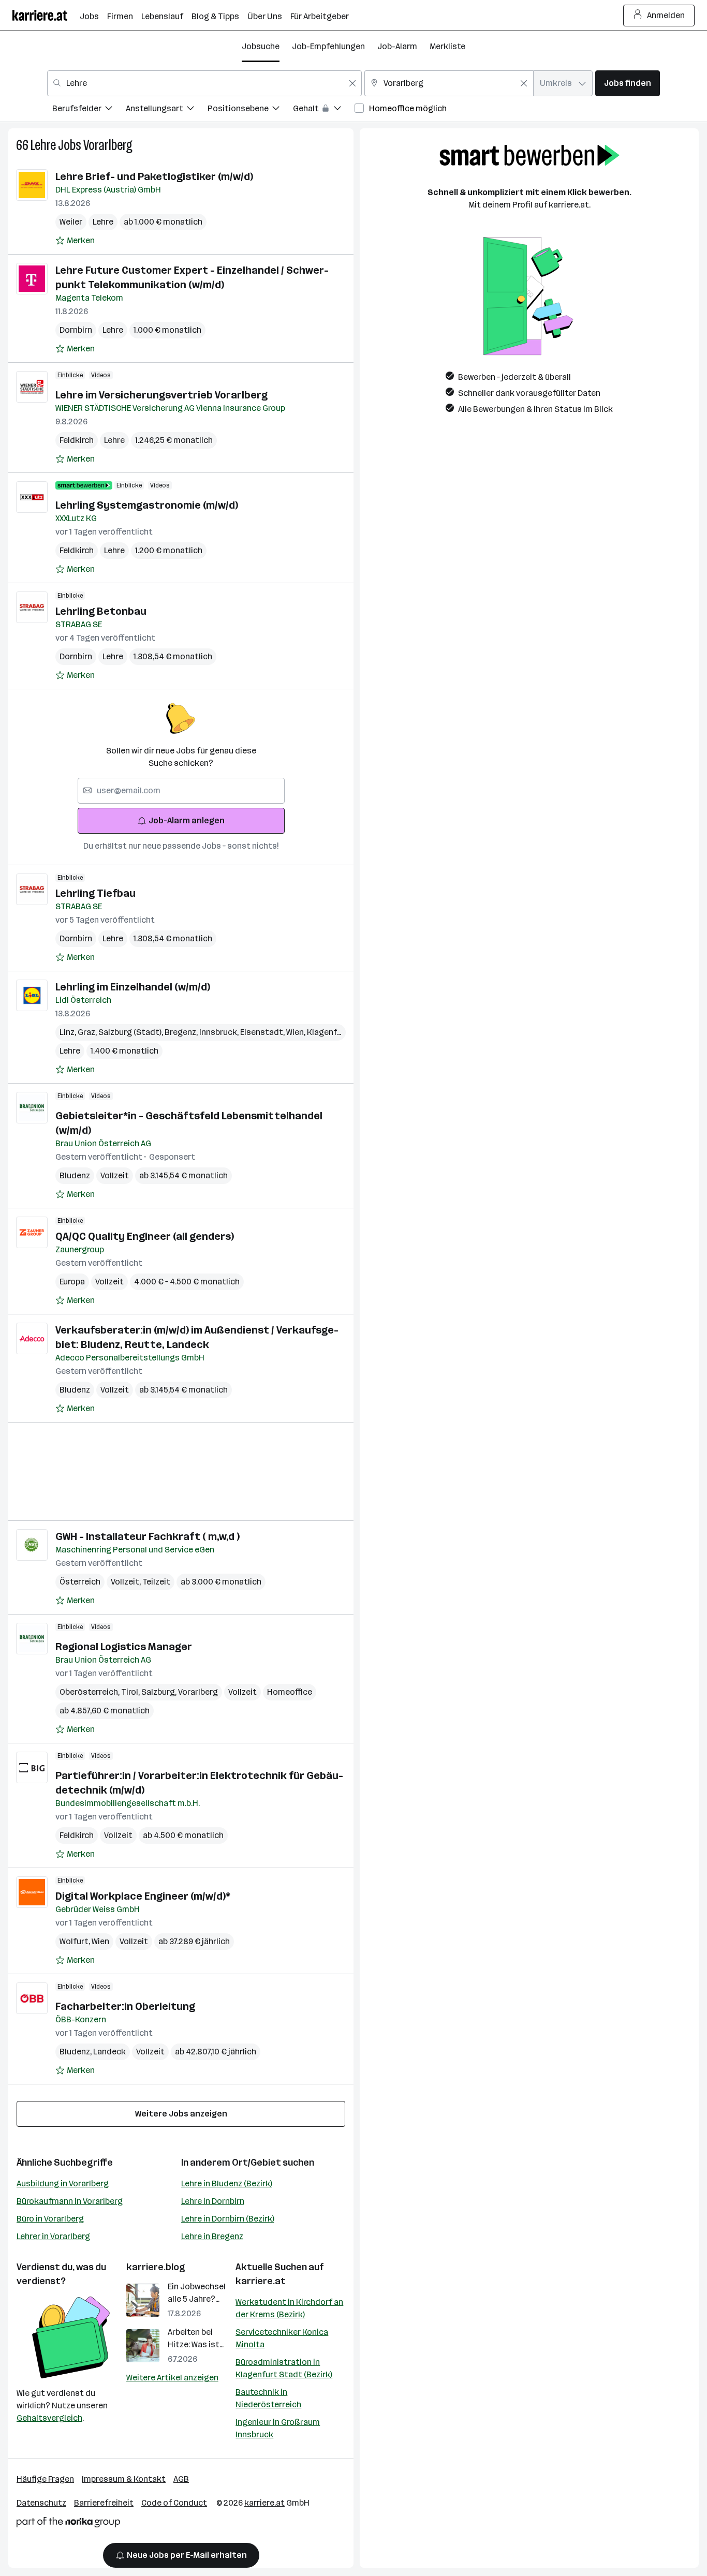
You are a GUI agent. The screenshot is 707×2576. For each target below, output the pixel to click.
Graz (88, 1032)
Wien (297, 1032)
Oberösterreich (90, 1692)
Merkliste (447, 46)
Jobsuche (261, 46)
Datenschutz (41, 2503)
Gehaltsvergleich (49, 2418)
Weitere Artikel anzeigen (172, 2378)
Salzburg (160, 1692)
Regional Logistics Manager (124, 1647)
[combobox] (204, 83)
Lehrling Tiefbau (95, 893)
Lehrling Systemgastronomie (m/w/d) (147, 505)
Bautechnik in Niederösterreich (268, 2398)
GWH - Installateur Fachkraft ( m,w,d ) (148, 1536)
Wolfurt (76, 1941)
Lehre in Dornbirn (213, 2201)
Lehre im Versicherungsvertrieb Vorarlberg (161, 395)
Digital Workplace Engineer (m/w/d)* (143, 1896)
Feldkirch (77, 440)
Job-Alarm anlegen (187, 820)
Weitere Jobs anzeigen (181, 2114)
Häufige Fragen (45, 2479)
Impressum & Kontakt (124, 2479)
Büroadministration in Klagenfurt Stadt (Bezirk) (284, 2368)
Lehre (43, 145)
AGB (181, 2479)
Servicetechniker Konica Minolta (282, 2338)
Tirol (131, 1692)
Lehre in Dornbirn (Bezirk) (228, 2219)
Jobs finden (628, 83)
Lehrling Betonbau (101, 611)
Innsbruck (220, 1032)
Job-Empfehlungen (328, 46)
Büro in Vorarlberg (50, 2219)
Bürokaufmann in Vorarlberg (70, 2201)
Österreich (80, 1582)
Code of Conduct (174, 2503)
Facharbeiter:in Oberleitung (125, 2006)
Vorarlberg (108, 145)
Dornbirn (76, 330)
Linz (69, 1032)
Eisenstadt (263, 1032)
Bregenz (182, 1032)
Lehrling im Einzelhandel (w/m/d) (133, 987)
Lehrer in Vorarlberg (53, 2236)
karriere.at (261, 2281)
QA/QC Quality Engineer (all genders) (145, 1236)
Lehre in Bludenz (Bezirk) (227, 2183)
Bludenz (75, 1175)
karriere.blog (156, 2267)
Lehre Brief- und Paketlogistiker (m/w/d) (154, 176)
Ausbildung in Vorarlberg (63, 2183)
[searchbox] (181, 791)
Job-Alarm (397, 46)
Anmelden (666, 15)
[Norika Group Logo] (68, 2524)
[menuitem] (89, 110)
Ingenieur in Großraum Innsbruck (278, 2428)
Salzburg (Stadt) (131, 1032)
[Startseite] (46, 15)
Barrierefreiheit (104, 2503)
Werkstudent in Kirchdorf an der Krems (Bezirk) (289, 2308)
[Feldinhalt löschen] (352, 83)
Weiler (71, 222)
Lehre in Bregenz (212, 2236)
